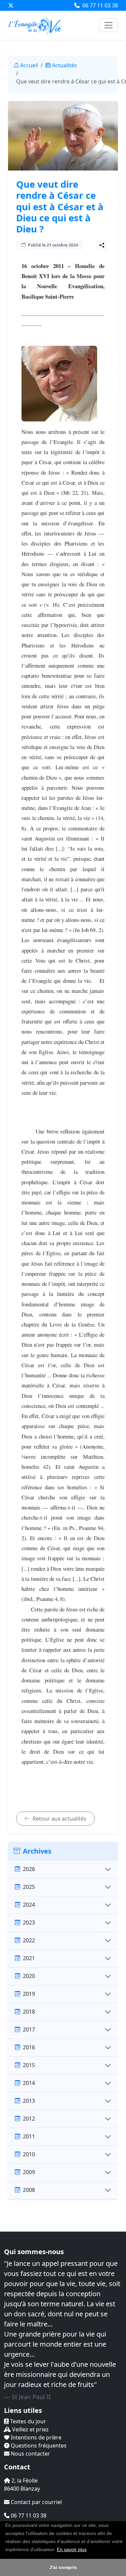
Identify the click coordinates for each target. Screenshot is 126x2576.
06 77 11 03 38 (99, 5)
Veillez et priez (30, 2429)
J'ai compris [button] (63, 2567)
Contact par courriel (36, 2502)
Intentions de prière (35, 2437)
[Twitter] (11, 5)
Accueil (29, 65)
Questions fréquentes (38, 2446)
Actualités (65, 65)
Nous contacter (30, 2454)
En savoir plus (72, 2549)
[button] (89, 2550)
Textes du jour (27, 2421)
